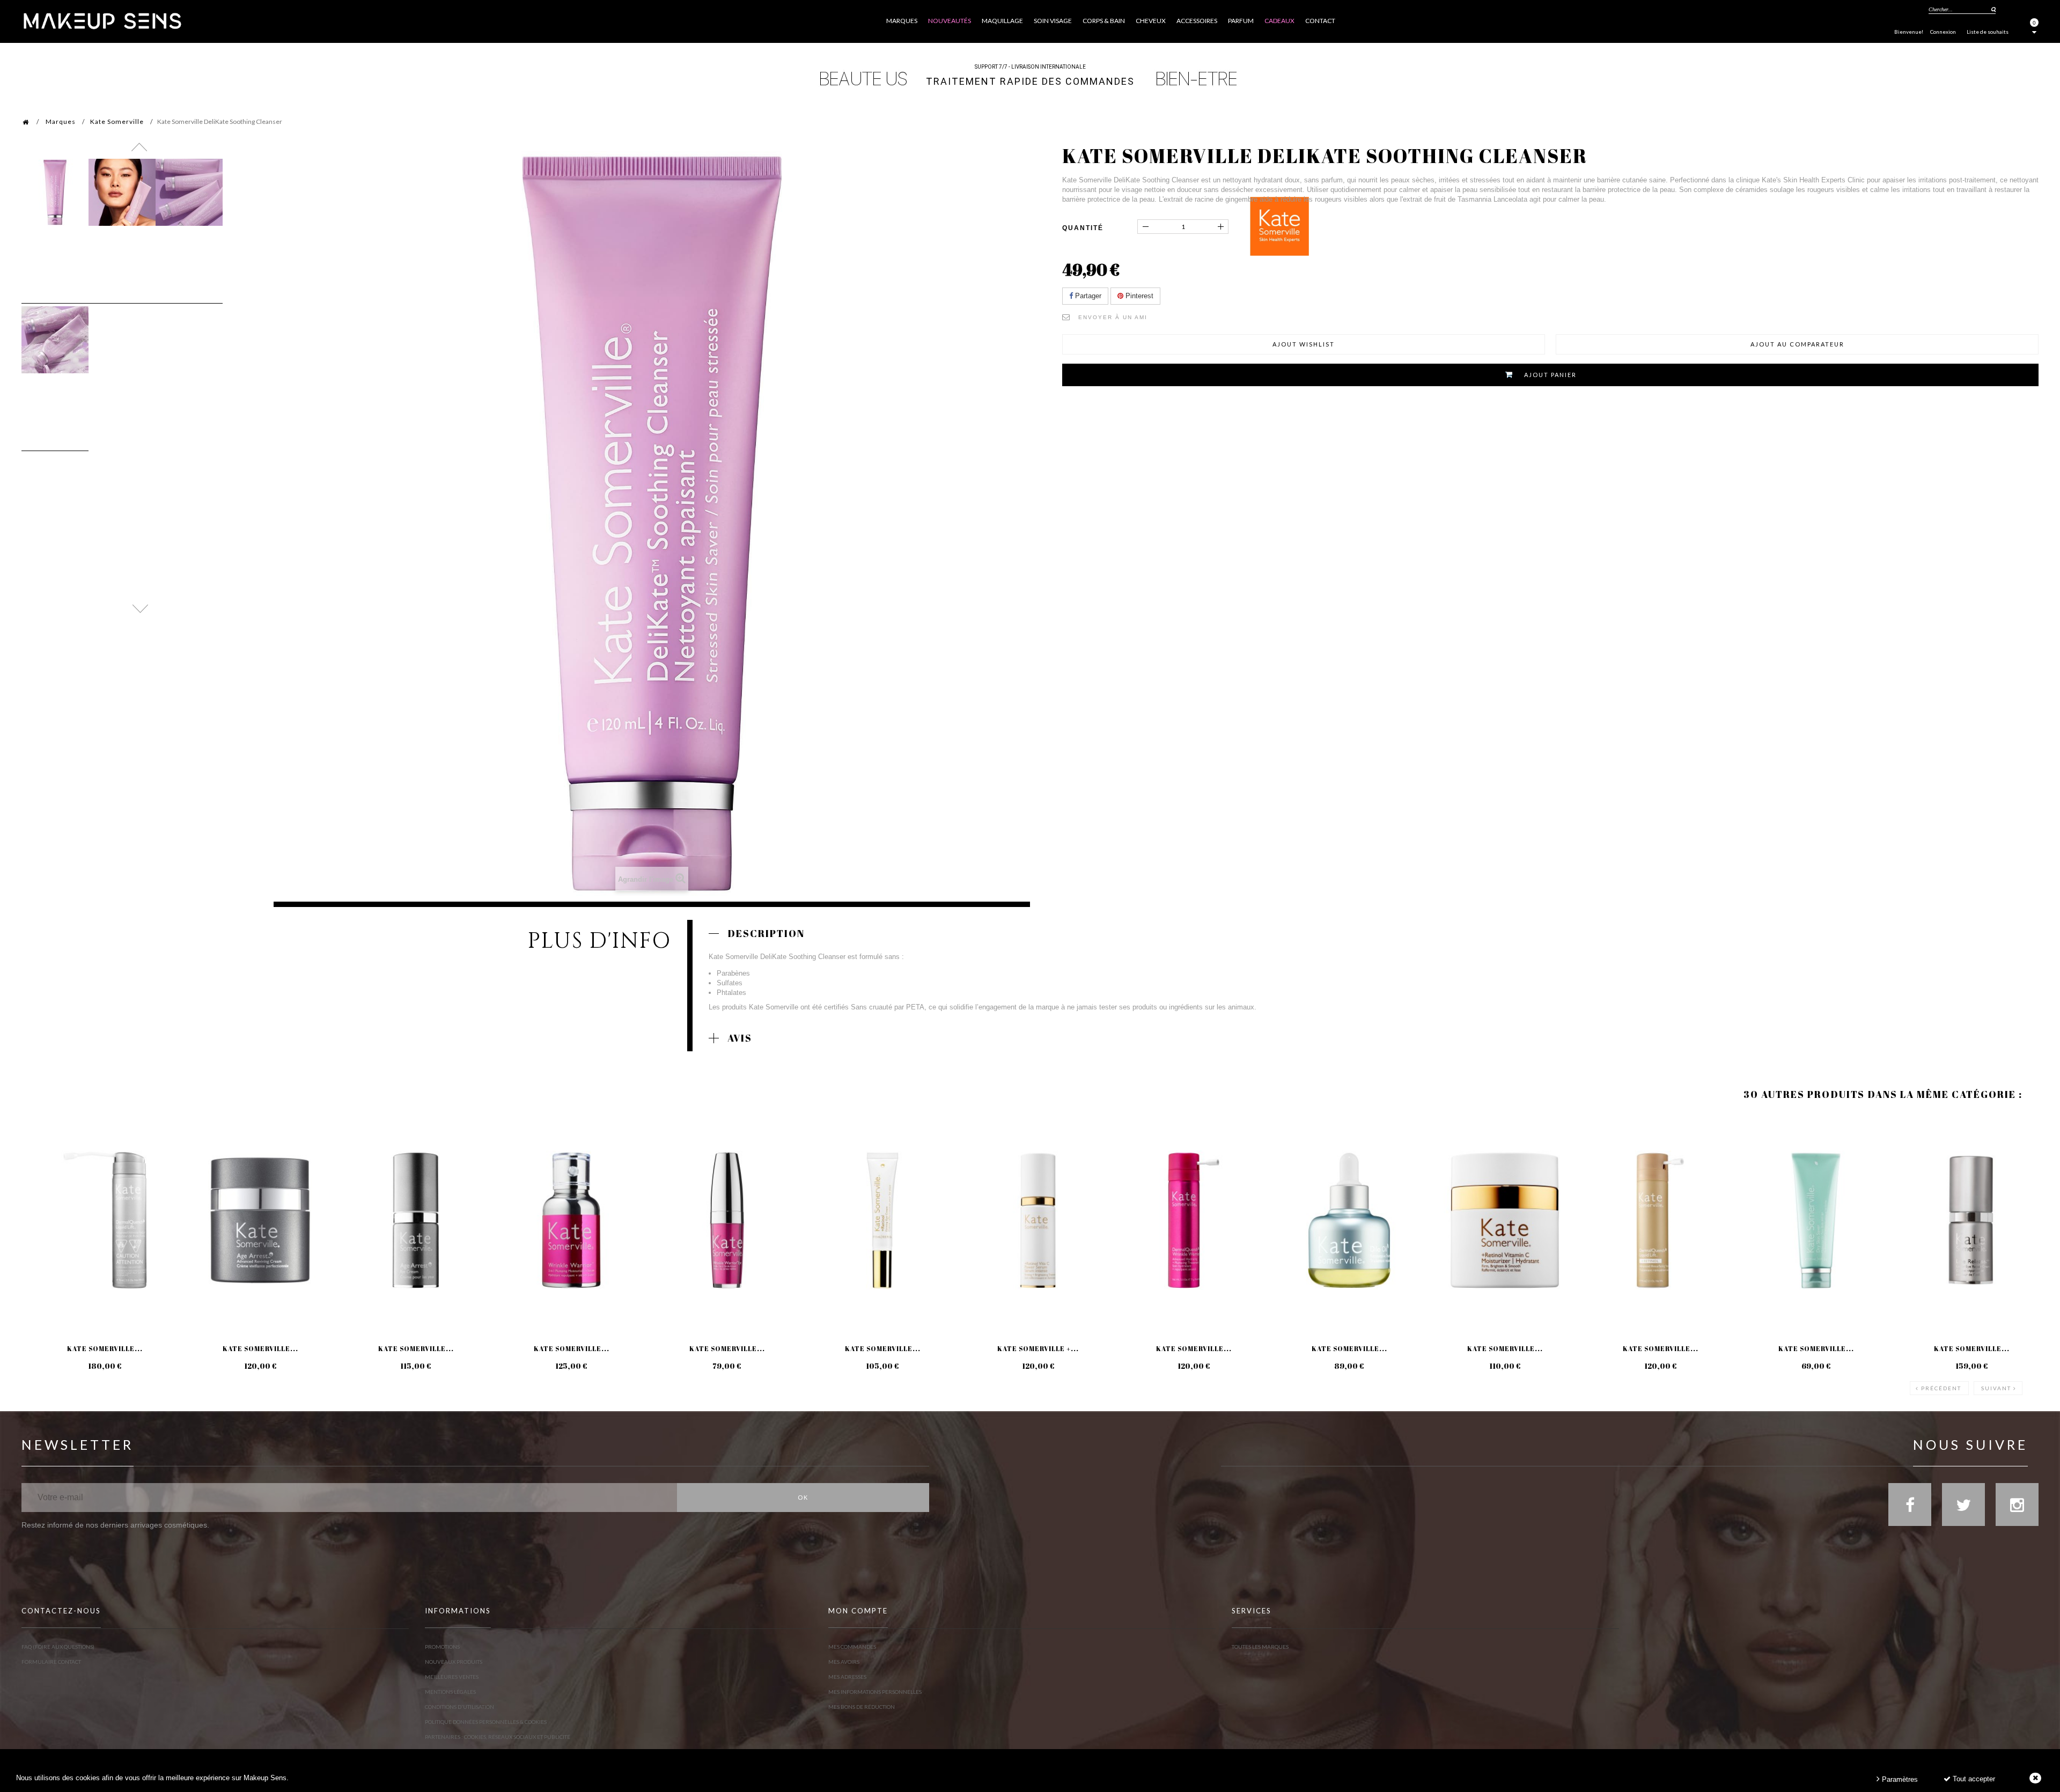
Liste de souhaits (1988, 32)
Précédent (1941, 1388)
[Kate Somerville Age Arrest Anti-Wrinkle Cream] (260, 1220)
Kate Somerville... (105, 1348)
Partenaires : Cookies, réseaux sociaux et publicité (498, 1737)
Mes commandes (852, 1647)
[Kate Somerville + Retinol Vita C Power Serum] (1038, 1220)
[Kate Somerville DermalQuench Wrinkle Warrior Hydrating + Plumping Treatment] (1194, 1220)
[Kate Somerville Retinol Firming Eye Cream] (882, 1220)
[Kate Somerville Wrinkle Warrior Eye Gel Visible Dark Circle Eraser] (727, 1220)
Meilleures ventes (452, 1677)
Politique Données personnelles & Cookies (486, 1722)
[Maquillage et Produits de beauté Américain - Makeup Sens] (102, 20)
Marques (61, 121)
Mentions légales (450, 1692)
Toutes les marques (1260, 1647)
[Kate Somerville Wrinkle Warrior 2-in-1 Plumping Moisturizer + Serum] (571, 1220)
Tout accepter (1973, 1779)
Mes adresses (847, 1677)
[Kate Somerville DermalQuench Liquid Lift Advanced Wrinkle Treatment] (105, 1220)
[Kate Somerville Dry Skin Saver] (1816, 1220)
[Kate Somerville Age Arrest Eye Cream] (416, 1220)
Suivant (1996, 1388)
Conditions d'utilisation (459, 1707)
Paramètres (1899, 1779)
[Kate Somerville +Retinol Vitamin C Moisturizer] (1505, 1220)
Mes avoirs (844, 1662)
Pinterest (1138, 296)
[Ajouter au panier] (43, 1157)
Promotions (442, 1647)
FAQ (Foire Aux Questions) (58, 1647)
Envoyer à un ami (1113, 317)
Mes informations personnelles (875, 1692)
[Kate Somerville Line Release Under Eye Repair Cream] (1971, 1220)
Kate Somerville (117, 121)
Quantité (1083, 228)
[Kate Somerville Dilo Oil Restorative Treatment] (1349, 1220)
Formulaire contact (51, 1662)
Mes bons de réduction (862, 1707)
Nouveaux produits (454, 1662)
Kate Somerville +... (1038, 1348)
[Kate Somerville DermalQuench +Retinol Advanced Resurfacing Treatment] (1660, 1220)
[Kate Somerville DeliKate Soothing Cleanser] (55, 192)
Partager (1087, 296)
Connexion (1943, 32)
